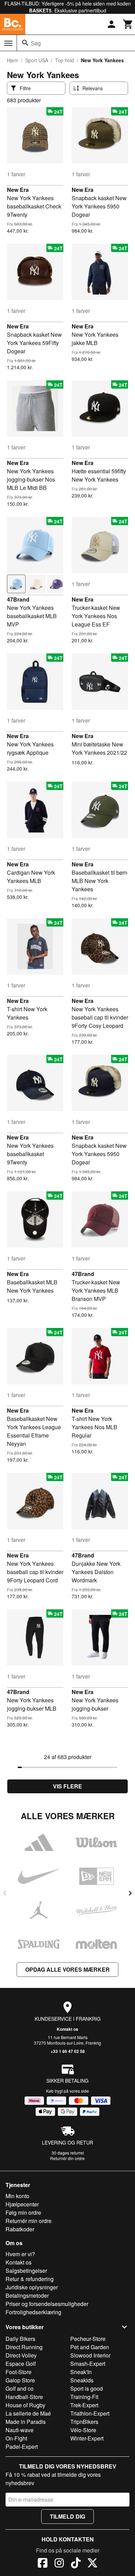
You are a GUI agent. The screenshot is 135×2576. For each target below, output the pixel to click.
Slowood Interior (90, 2355)
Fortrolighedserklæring (33, 2312)
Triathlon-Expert (90, 2413)
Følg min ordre (23, 2212)
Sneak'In (81, 2372)
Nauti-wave (20, 2430)
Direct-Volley (21, 2355)
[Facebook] (43, 2564)
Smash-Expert (88, 2364)
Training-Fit (84, 2397)
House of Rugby (25, 2405)
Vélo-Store (83, 2430)
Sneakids (82, 2380)
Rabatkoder (20, 2229)
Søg (36, 43)
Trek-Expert (84, 2405)
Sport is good (87, 2388)
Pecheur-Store (88, 2339)
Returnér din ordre (67, 2158)
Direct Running (24, 2347)
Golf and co (20, 2388)
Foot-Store (19, 2372)
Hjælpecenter (22, 2204)
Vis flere (67, 1786)
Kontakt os (67, 2029)
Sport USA (37, 60)
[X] (92, 2564)
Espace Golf (21, 2364)
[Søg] (25, 43)
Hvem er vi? (20, 2254)
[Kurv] (128, 24)
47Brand (18, 599)
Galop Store (20, 2380)
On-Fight (16, 2438)
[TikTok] (76, 2564)
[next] (130, 1893)
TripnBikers (84, 2422)
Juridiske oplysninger (32, 2287)
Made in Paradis (26, 2422)
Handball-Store (24, 2397)
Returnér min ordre (29, 2221)
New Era (18, 190)
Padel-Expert (22, 2447)
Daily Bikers (20, 2339)
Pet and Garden (90, 2347)
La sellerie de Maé (28, 2413)
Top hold (65, 60)
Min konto (17, 2196)
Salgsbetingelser (26, 2271)
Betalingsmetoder (27, 2295)
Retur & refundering (30, 2279)
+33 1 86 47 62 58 (68, 2051)
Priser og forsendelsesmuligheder (47, 2304)
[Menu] (8, 43)
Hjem (13, 60)
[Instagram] (59, 2564)
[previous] (5, 1893)
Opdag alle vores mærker (67, 1969)
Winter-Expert (87, 2438)
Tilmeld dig (67, 2516)
